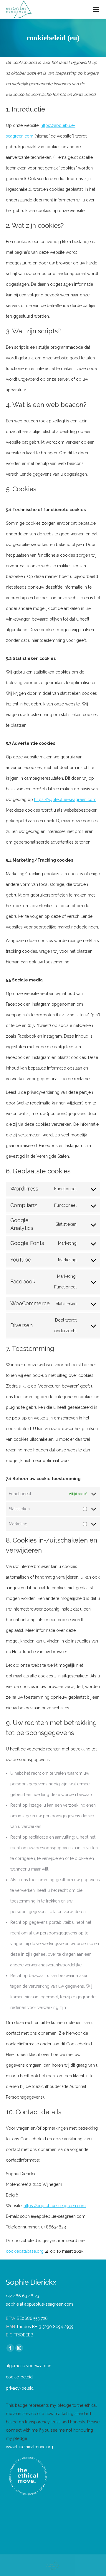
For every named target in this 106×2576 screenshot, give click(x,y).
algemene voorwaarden (29, 2366)
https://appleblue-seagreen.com (65, 800)
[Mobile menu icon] (96, 9)
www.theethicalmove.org (29, 2447)
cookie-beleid (19, 2377)
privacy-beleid (20, 2388)
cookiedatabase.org (25, 2251)
